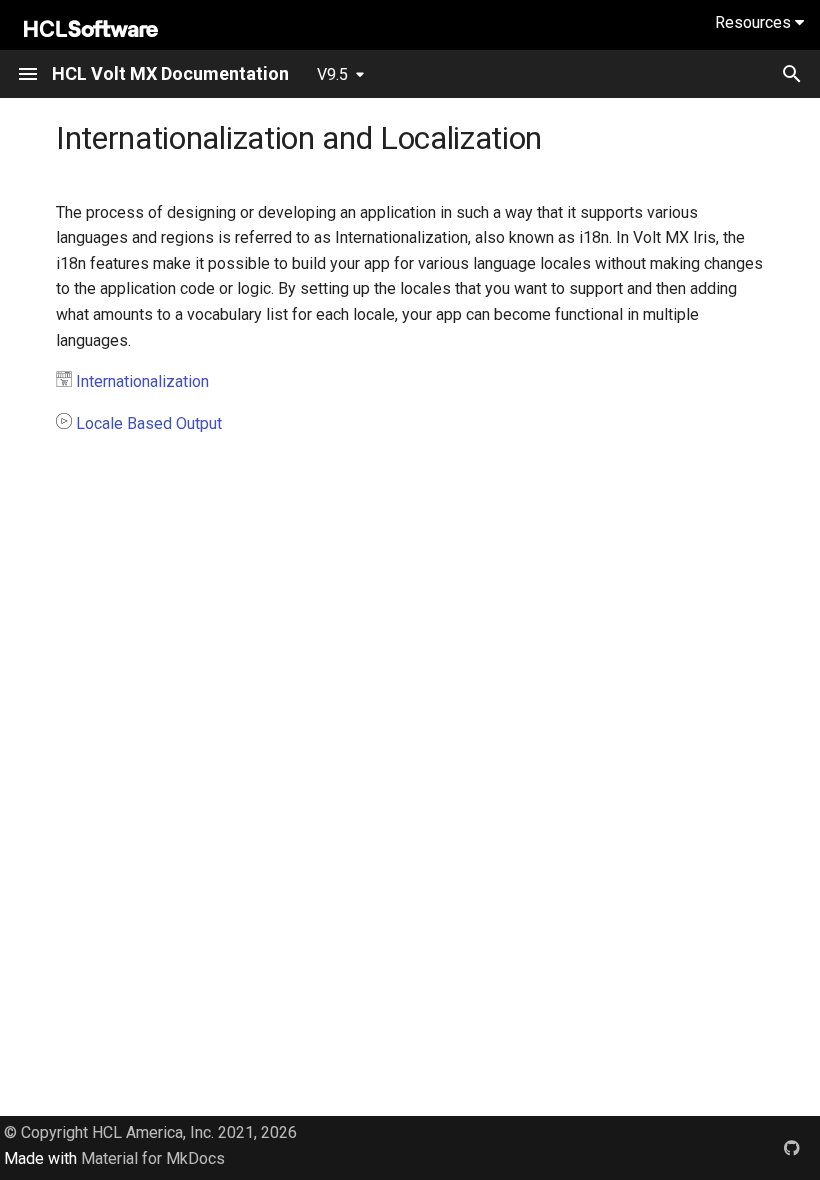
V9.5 (332, 74)
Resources (755, 22)
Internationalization (142, 381)
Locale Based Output (149, 423)
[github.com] (792, 1148)
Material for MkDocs (153, 1158)
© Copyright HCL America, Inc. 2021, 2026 (150, 1132)
